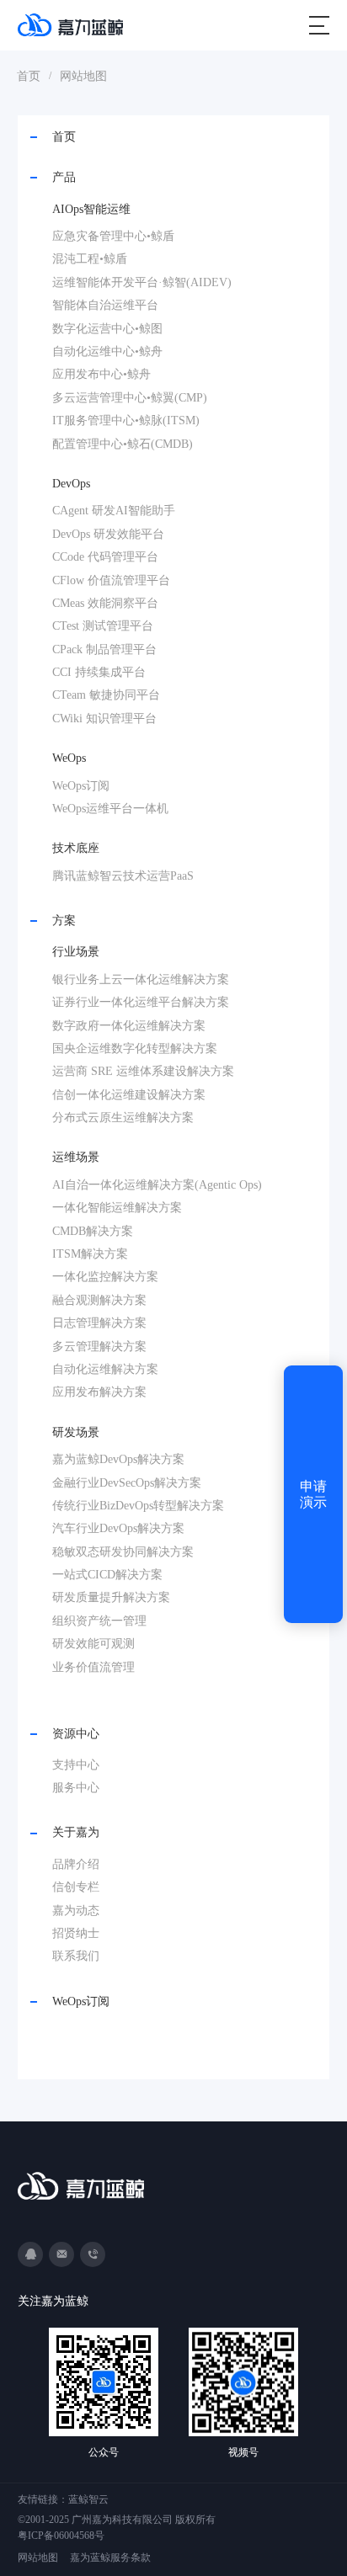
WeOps (69, 758)
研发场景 (76, 1432)
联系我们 (76, 1956)
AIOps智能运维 (91, 209)
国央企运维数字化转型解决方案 (135, 1048)
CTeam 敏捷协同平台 (106, 695)
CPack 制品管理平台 (104, 649)
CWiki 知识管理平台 (104, 719)
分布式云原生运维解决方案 (123, 1118)
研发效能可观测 (93, 1644)
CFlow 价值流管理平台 (111, 580)
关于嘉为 (76, 1832)
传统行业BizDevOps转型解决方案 (138, 1506)
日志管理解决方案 (99, 1323)
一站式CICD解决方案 (107, 1575)
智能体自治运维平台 (105, 305)
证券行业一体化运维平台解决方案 (141, 1002)
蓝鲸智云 (88, 2499)
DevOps (71, 484)
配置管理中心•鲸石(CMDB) (123, 444)
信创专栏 (76, 1887)
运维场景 (76, 1157)
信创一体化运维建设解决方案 (129, 1095)
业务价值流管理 (93, 1667)
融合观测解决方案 (99, 1300)
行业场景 (76, 952)
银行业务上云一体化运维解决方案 (141, 979)
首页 (29, 76)
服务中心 (76, 1788)
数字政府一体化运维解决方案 (129, 1026)
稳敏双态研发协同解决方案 (123, 1552)
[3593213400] (30, 2254)
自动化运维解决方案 (105, 1369)
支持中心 (76, 1765)
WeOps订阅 (81, 786)
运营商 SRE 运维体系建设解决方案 (143, 1071)
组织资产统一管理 (99, 1621)
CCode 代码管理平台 (105, 557)
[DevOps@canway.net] (61, 2254)
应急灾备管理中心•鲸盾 (113, 236)
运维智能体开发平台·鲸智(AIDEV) (142, 282)
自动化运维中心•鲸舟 (107, 351)
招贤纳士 (76, 1933)
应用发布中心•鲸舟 (101, 374)
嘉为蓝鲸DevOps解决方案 (118, 1459)
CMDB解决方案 (93, 1231)
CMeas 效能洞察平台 (105, 603)
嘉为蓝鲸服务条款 (110, 2557)
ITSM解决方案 (90, 1254)
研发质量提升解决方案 (111, 1597)
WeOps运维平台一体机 (110, 809)
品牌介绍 (76, 1864)
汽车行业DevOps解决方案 (118, 1528)
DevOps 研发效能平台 (108, 534)
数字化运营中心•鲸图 (107, 329)
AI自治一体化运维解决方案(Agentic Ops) (157, 1185)
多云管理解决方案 (99, 1347)
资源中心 (76, 1734)
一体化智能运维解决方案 (117, 1208)
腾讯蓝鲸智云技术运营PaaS (123, 876)
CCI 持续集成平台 (99, 672)
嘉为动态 (76, 1911)
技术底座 (76, 848)
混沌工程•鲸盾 (90, 259)
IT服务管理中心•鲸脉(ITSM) (126, 420)
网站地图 (83, 76)
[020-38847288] (93, 2254)
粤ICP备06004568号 (61, 2536)
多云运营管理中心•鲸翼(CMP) (130, 398)
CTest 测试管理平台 (103, 626)
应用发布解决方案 (99, 1392)
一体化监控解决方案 (105, 1277)
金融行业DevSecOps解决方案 (127, 1483)
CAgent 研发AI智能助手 (114, 511)
